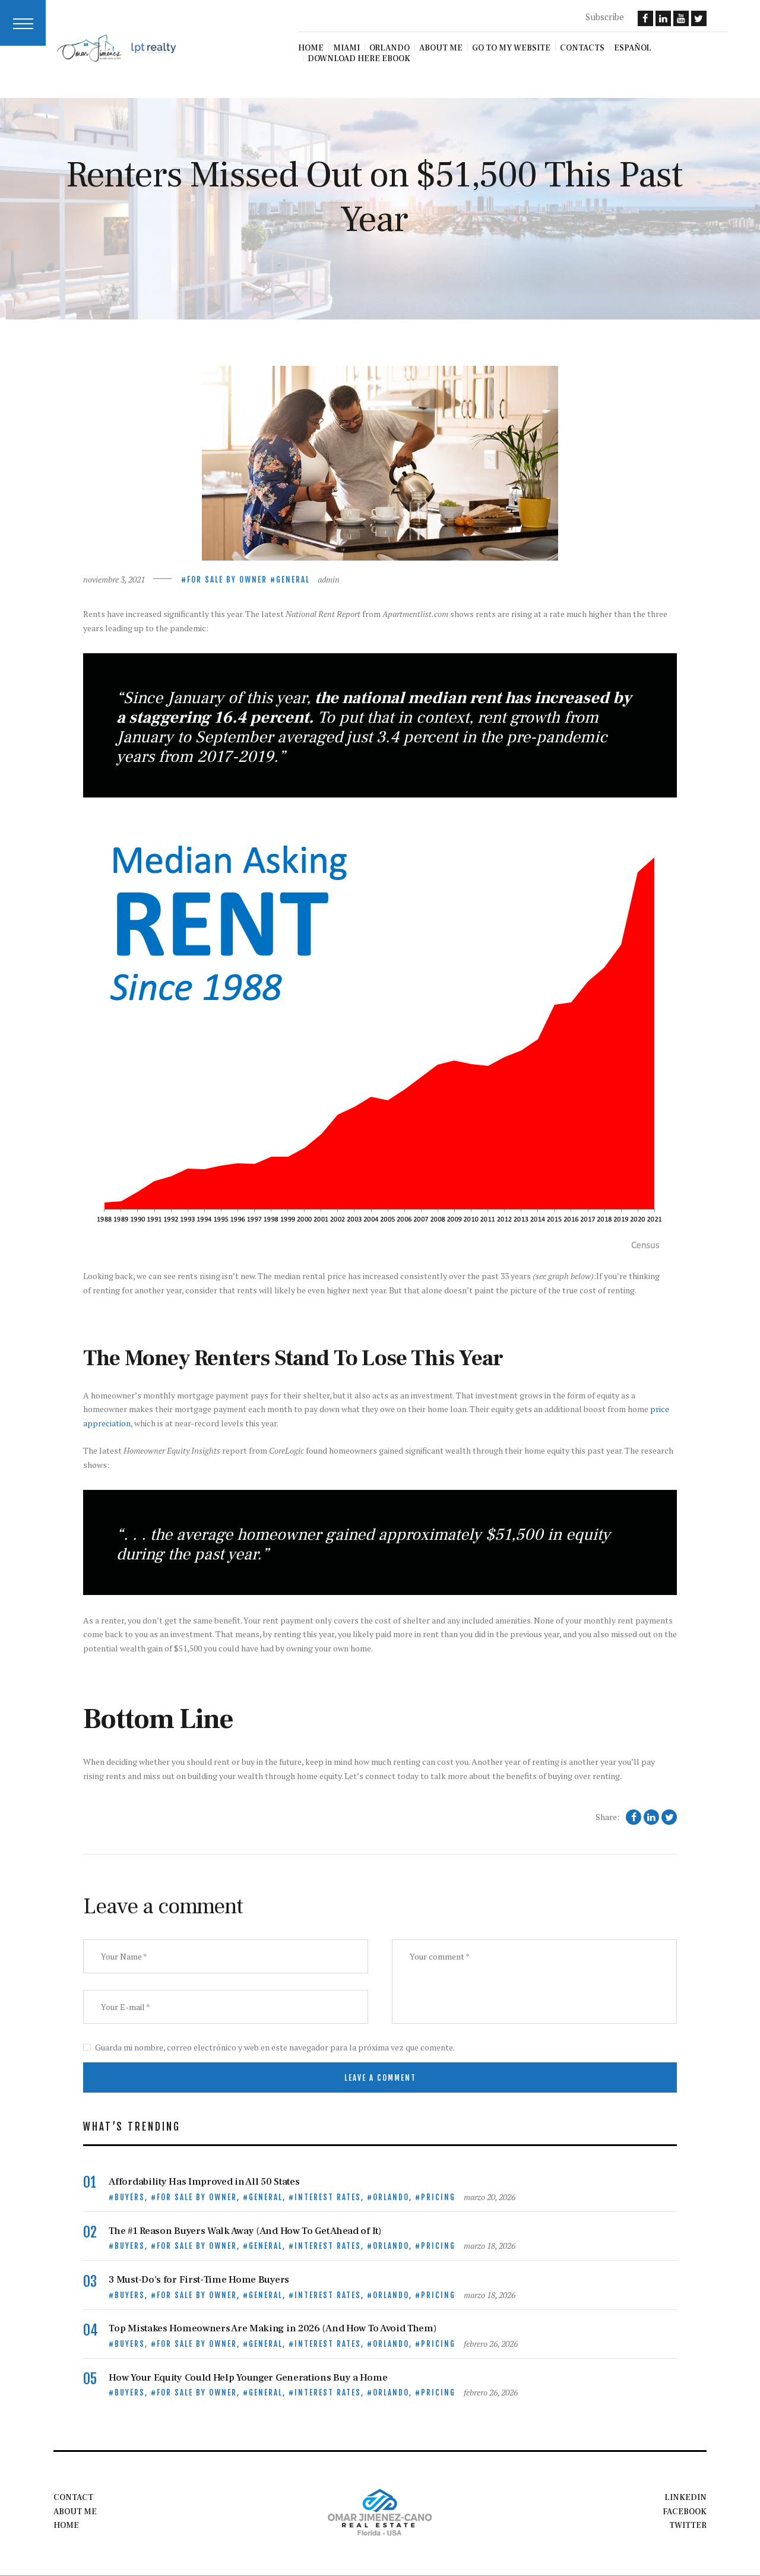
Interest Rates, (331, 2197)
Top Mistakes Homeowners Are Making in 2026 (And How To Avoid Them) (272, 2329)
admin (329, 579)
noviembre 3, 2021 (114, 579)
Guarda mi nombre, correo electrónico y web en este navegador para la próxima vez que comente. (275, 2047)
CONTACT (73, 2498)
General (293, 580)
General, (269, 2197)
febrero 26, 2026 (491, 2344)
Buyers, (133, 2197)
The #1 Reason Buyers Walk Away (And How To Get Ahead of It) (245, 2231)
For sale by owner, (200, 2197)
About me (75, 2512)
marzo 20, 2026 (490, 2197)
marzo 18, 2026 (490, 2246)
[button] (23, 23)
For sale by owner (227, 580)
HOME (66, 2526)
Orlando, (394, 2197)
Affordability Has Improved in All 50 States (204, 2182)
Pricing (438, 2197)
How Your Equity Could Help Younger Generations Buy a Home (248, 2378)
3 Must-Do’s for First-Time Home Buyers (199, 2280)
